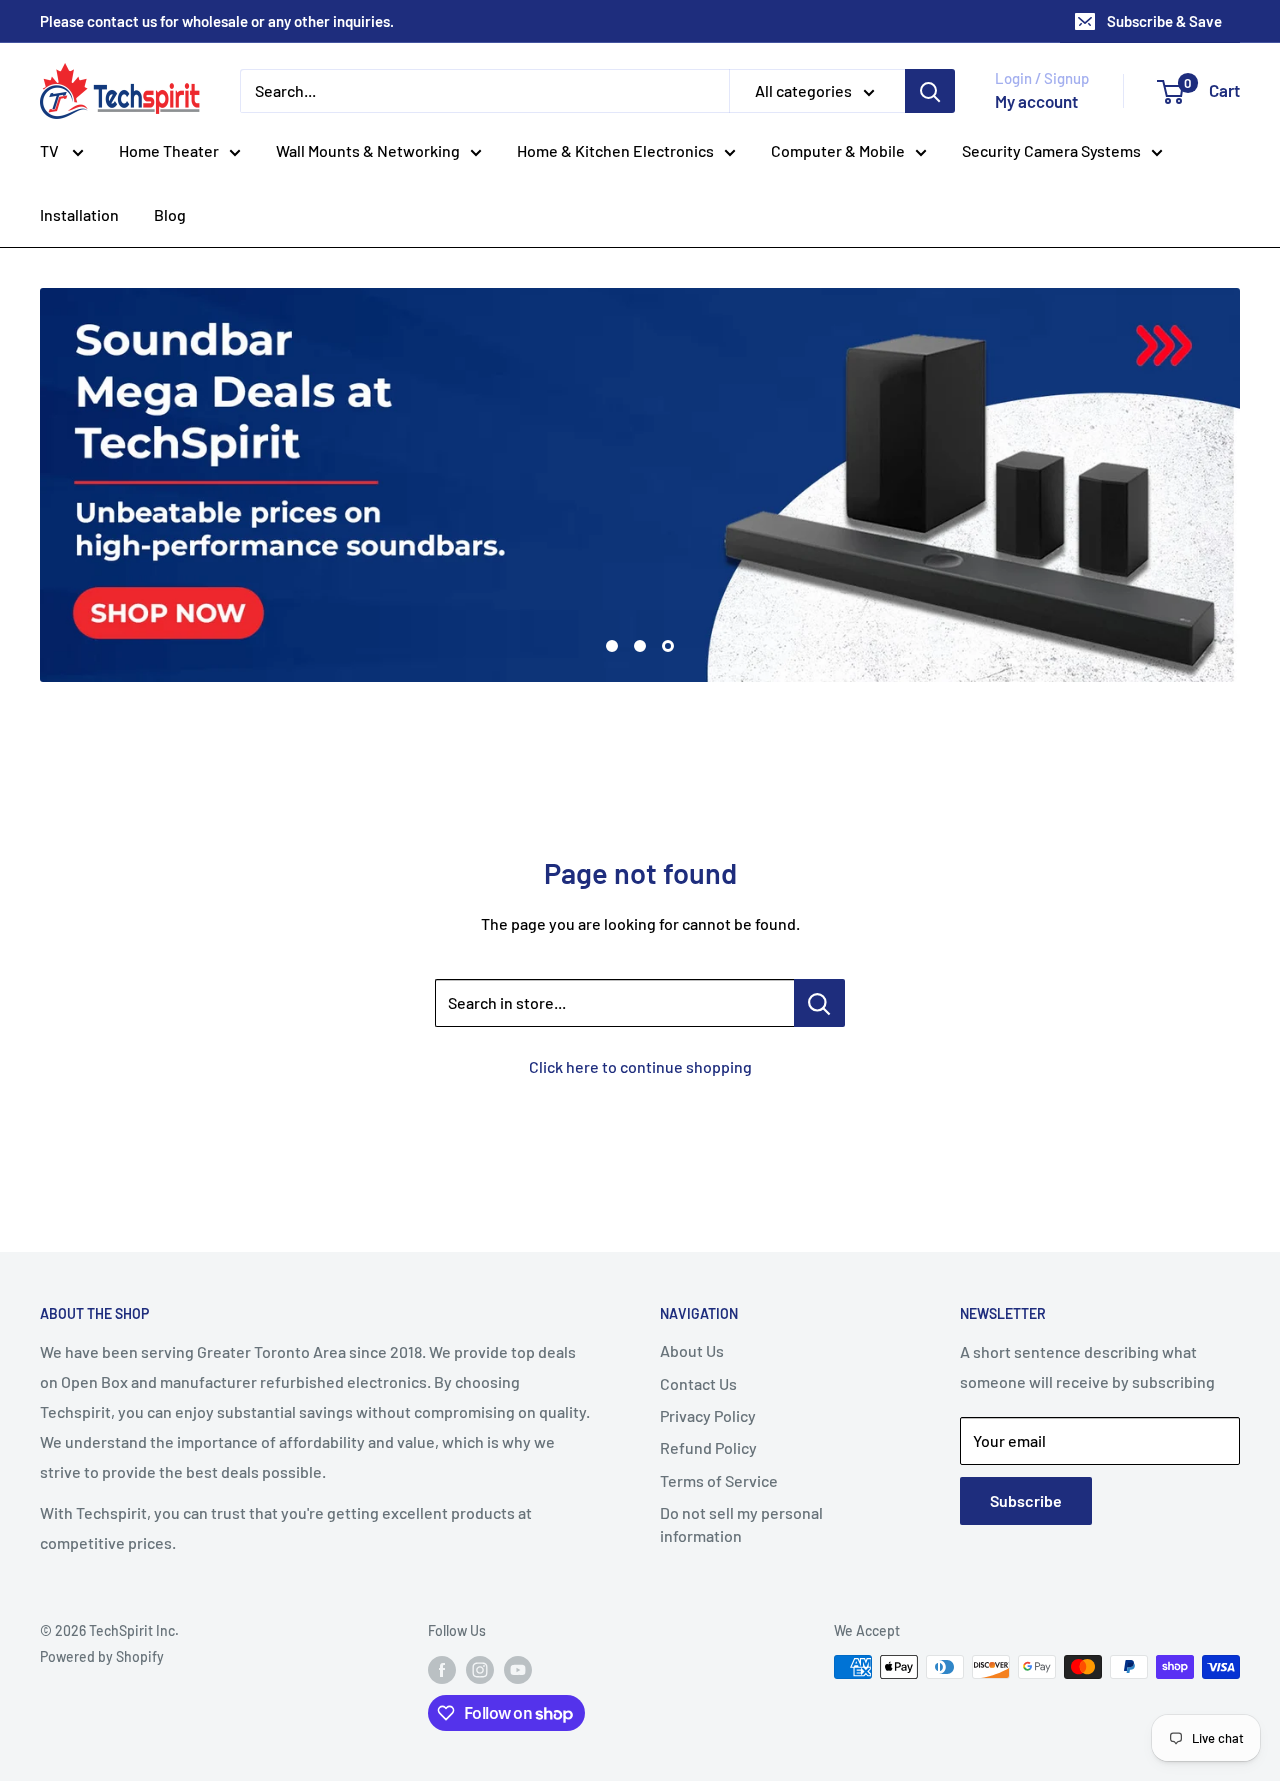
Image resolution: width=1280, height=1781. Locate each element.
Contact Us (698, 1383)
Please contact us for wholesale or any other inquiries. (217, 21)
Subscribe (1026, 1500)
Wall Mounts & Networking (368, 150)
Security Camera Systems (1051, 150)
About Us (692, 1350)
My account (1036, 101)
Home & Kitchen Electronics (615, 150)
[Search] (930, 91)
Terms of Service (719, 1480)
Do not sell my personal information (741, 1523)
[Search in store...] (819, 1003)
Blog (170, 214)
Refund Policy (708, 1447)
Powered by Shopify (102, 1656)
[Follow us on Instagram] (480, 1669)
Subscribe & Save (1164, 21)
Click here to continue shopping (640, 1066)
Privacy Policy (708, 1415)
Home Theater (169, 150)
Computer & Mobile (838, 150)
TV (51, 150)
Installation (79, 214)
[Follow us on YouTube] (518, 1669)
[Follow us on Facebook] (442, 1669)
